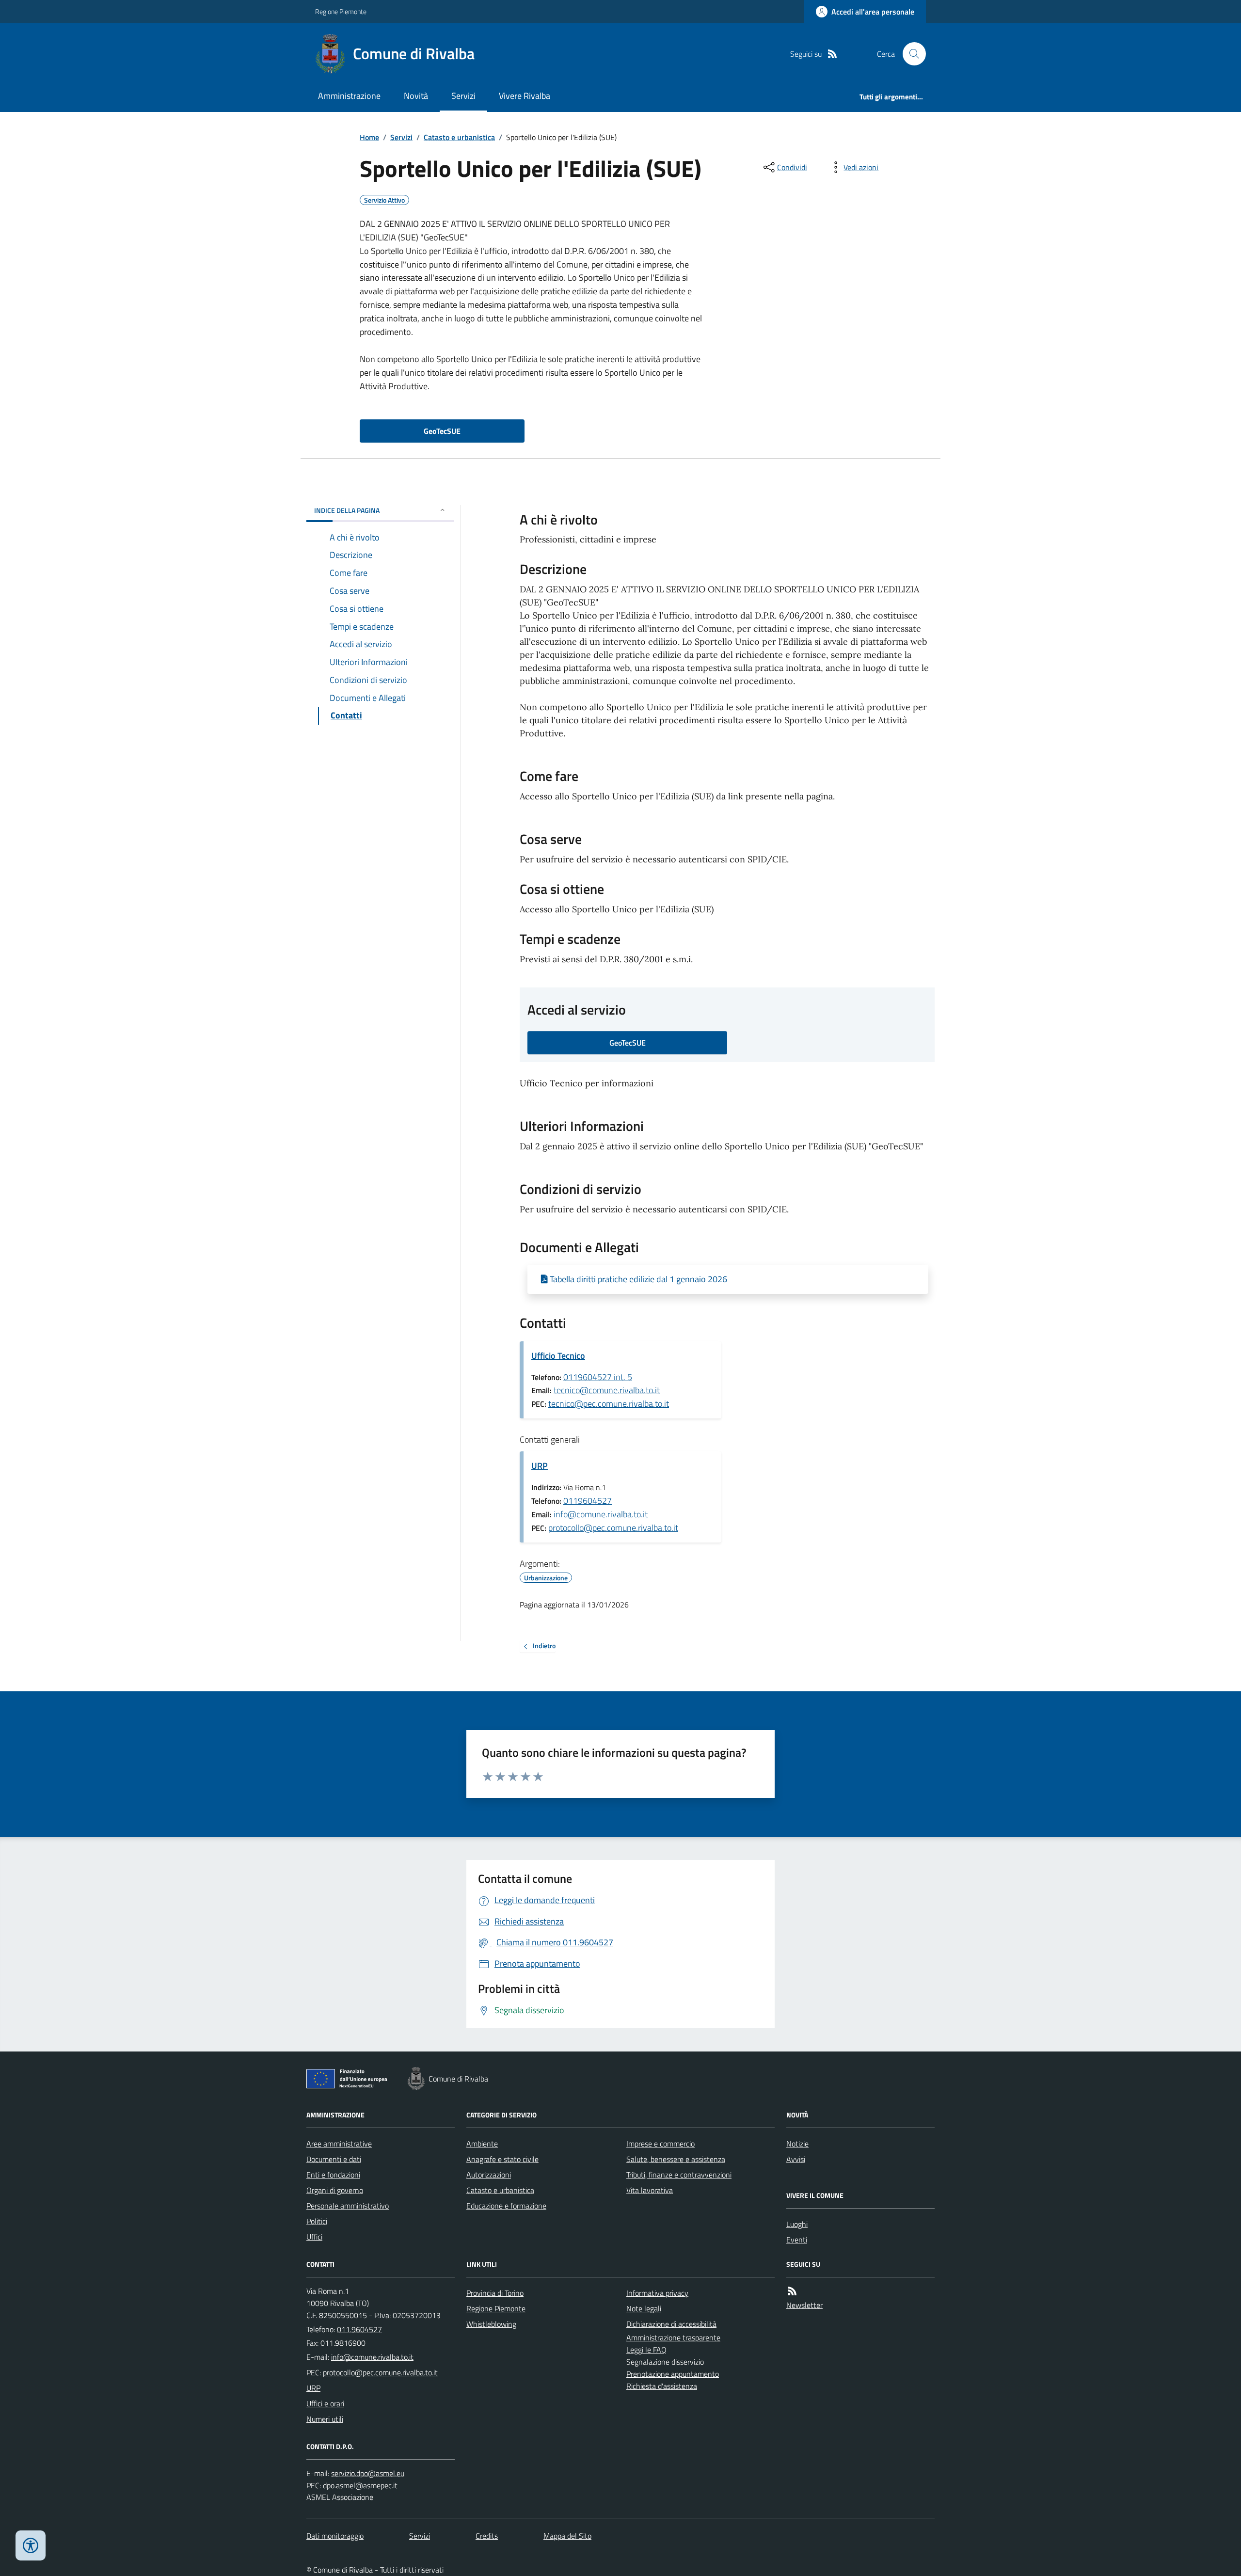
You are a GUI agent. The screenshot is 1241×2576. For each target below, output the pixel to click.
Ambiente (482, 2144)
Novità (416, 96)
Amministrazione (349, 96)
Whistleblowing (491, 2324)
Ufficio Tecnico (558, 1356)
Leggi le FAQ (646, 2350)
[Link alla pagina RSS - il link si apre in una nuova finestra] (832, 54)
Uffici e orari (325, 2403)
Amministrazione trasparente (673, 2337)
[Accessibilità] (31, 2545)
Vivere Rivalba (525, 96)
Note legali (644, 2308)
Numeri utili (325, 2419)
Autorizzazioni (489, 2175)
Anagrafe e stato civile (502, 2159)
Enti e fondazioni (333, 2175)
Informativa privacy (657, 2293)
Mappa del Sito (567, 2536)
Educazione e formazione (506, 2206)
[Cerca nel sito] (910, 54)
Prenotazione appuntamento (673, 2374)
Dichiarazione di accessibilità (671, 2324)
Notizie (797, 2144)
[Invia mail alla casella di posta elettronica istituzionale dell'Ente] (372, 2357)
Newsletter (804, 2305)
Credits (487, 2536)
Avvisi (796, 2159)
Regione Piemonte (341, 11)
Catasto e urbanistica (459, 137)
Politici (317, 2221)
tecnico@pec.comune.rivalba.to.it (609, 1404)
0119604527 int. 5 (598, 1377)
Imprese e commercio (660, 2144)
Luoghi (797, 2224)
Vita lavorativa (650, 2190)
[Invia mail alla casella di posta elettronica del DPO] (368, 2473)
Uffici (314, 2237)
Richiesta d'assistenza (662, 2386)
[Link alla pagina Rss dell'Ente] (792, 2291)
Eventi (797, 2240)
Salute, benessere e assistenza (676, 2159)
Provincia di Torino (495, 2293)
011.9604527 (359, 2329)
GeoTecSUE (442, 431)
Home (369, 137)
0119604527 (588, 1501)
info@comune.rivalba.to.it (601, 1514)
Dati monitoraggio (335, 2536)
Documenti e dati (334, 2159)
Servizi (463, 96)
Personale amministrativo (348, 2206)
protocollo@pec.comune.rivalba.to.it (613, 1528)
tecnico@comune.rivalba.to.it (607, 1390)
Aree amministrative (339, 2144)
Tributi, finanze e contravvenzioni (679, 2175)
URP (540, 1466)
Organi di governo (335, 2190)
